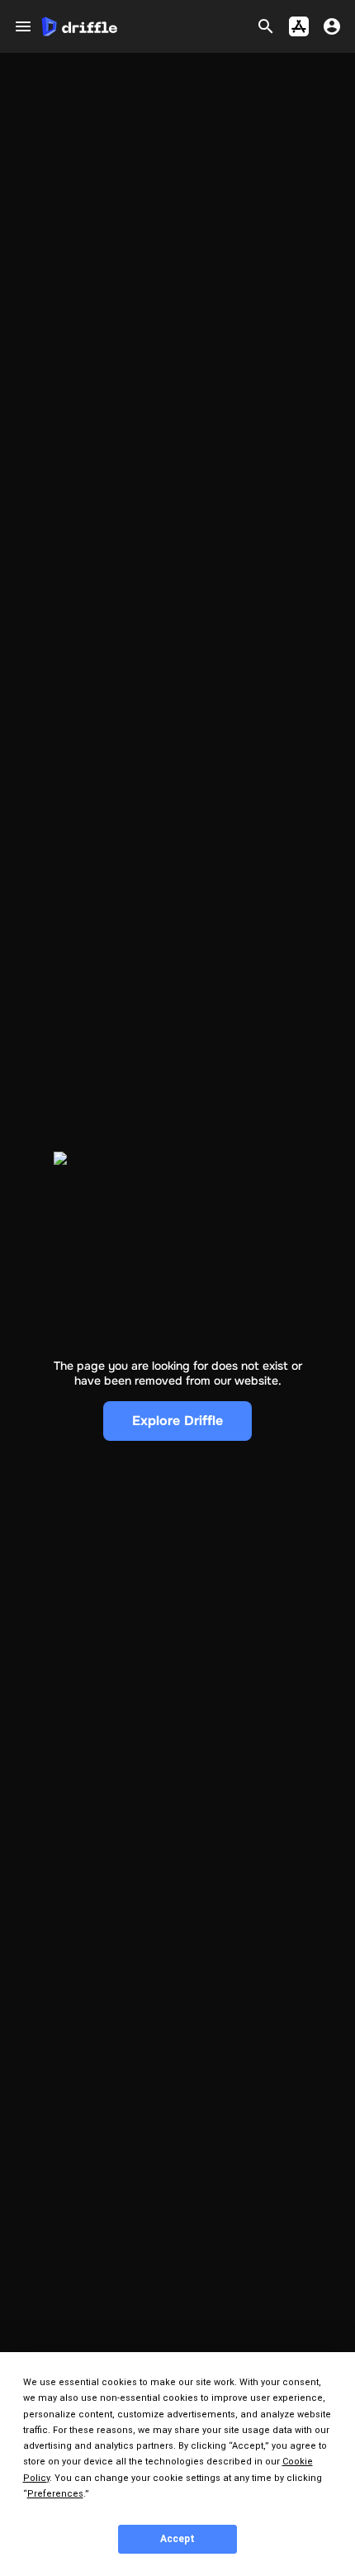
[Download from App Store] (299, 26)
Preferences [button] (55, 2494)
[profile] (332, 26)
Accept (177, 2539)
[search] (266, 26)
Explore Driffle (177, 1421)
